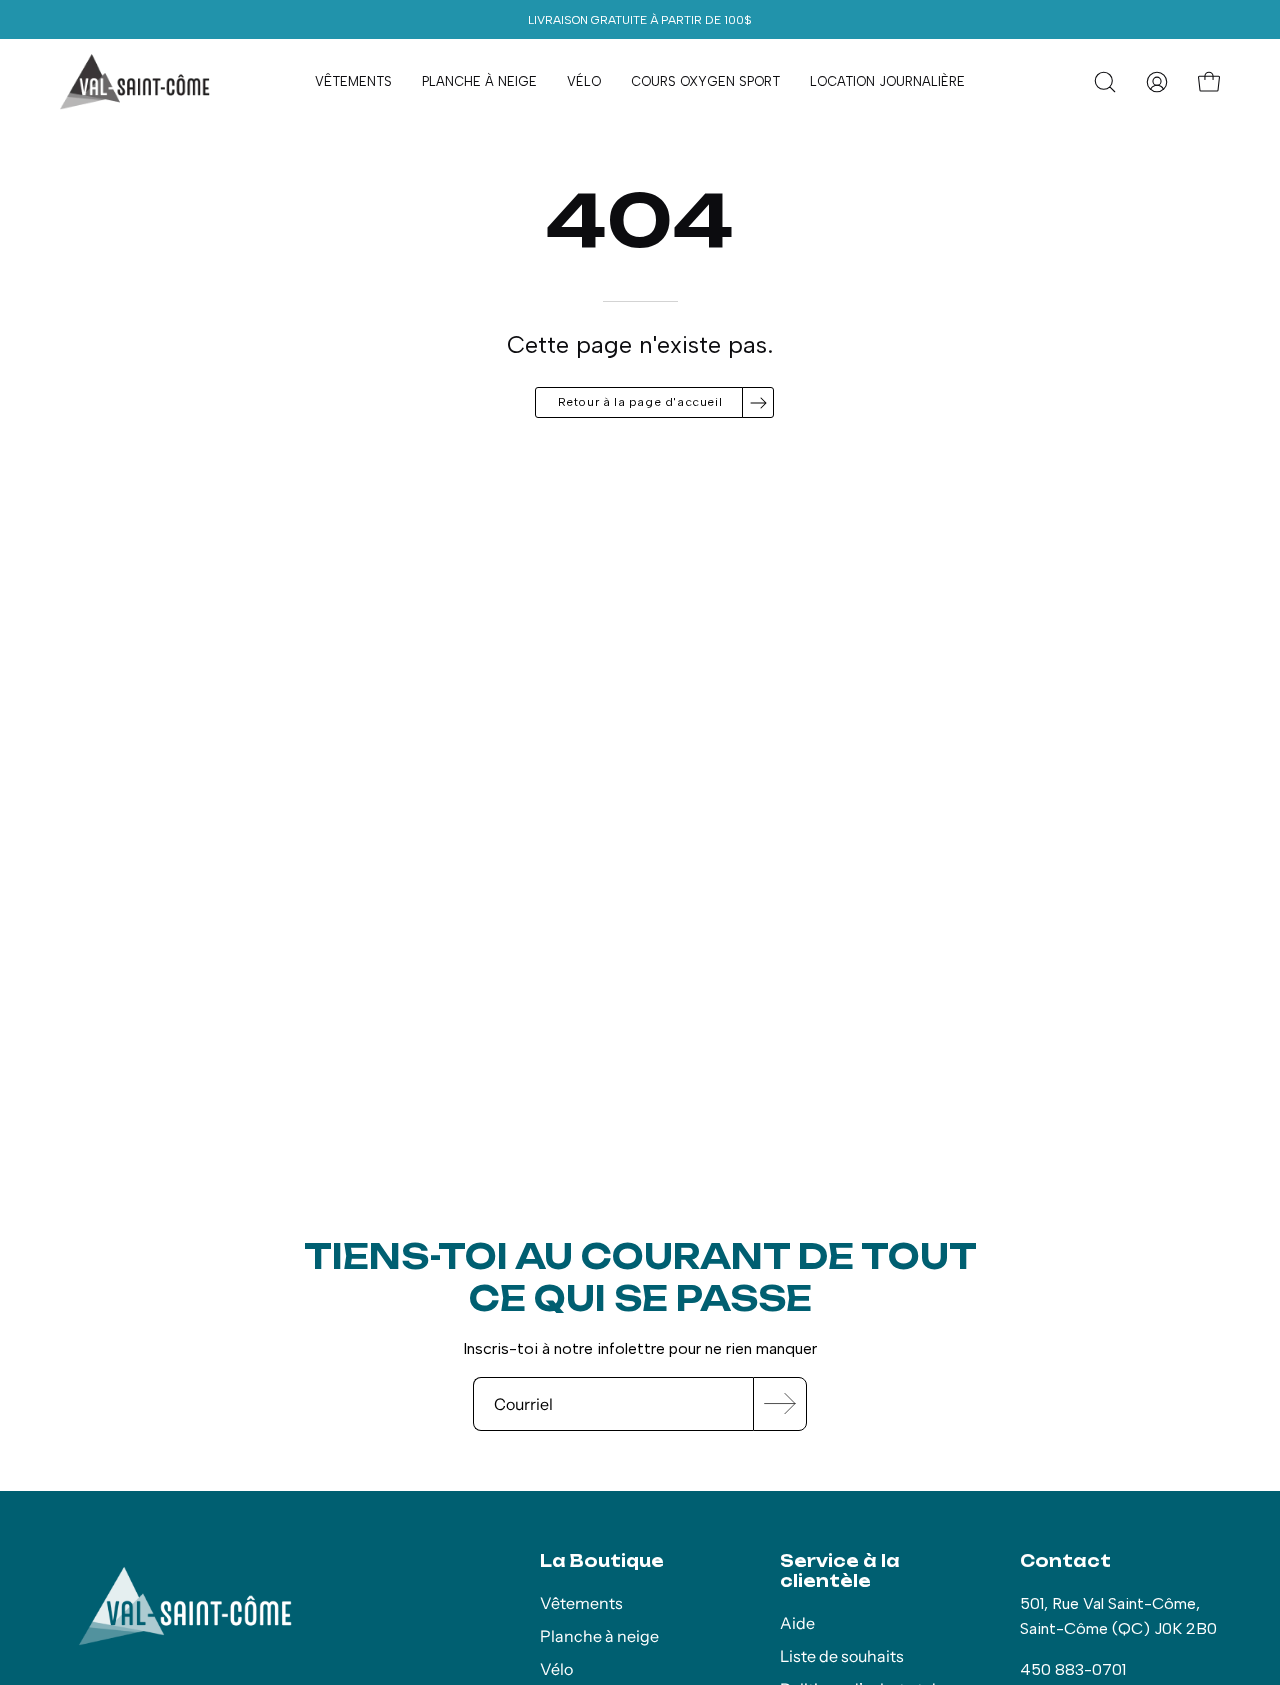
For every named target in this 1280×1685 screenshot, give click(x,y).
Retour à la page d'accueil (640, 402)
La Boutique (602, 1561)
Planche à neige (599, 1636)
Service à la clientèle (840, 1571)
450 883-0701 (1073, 1669)
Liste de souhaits (842, 1656)
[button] (1105, 82)
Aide (797, 1623)
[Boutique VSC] (135, 82)
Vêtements (581, 1603)
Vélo (556, 1669)
